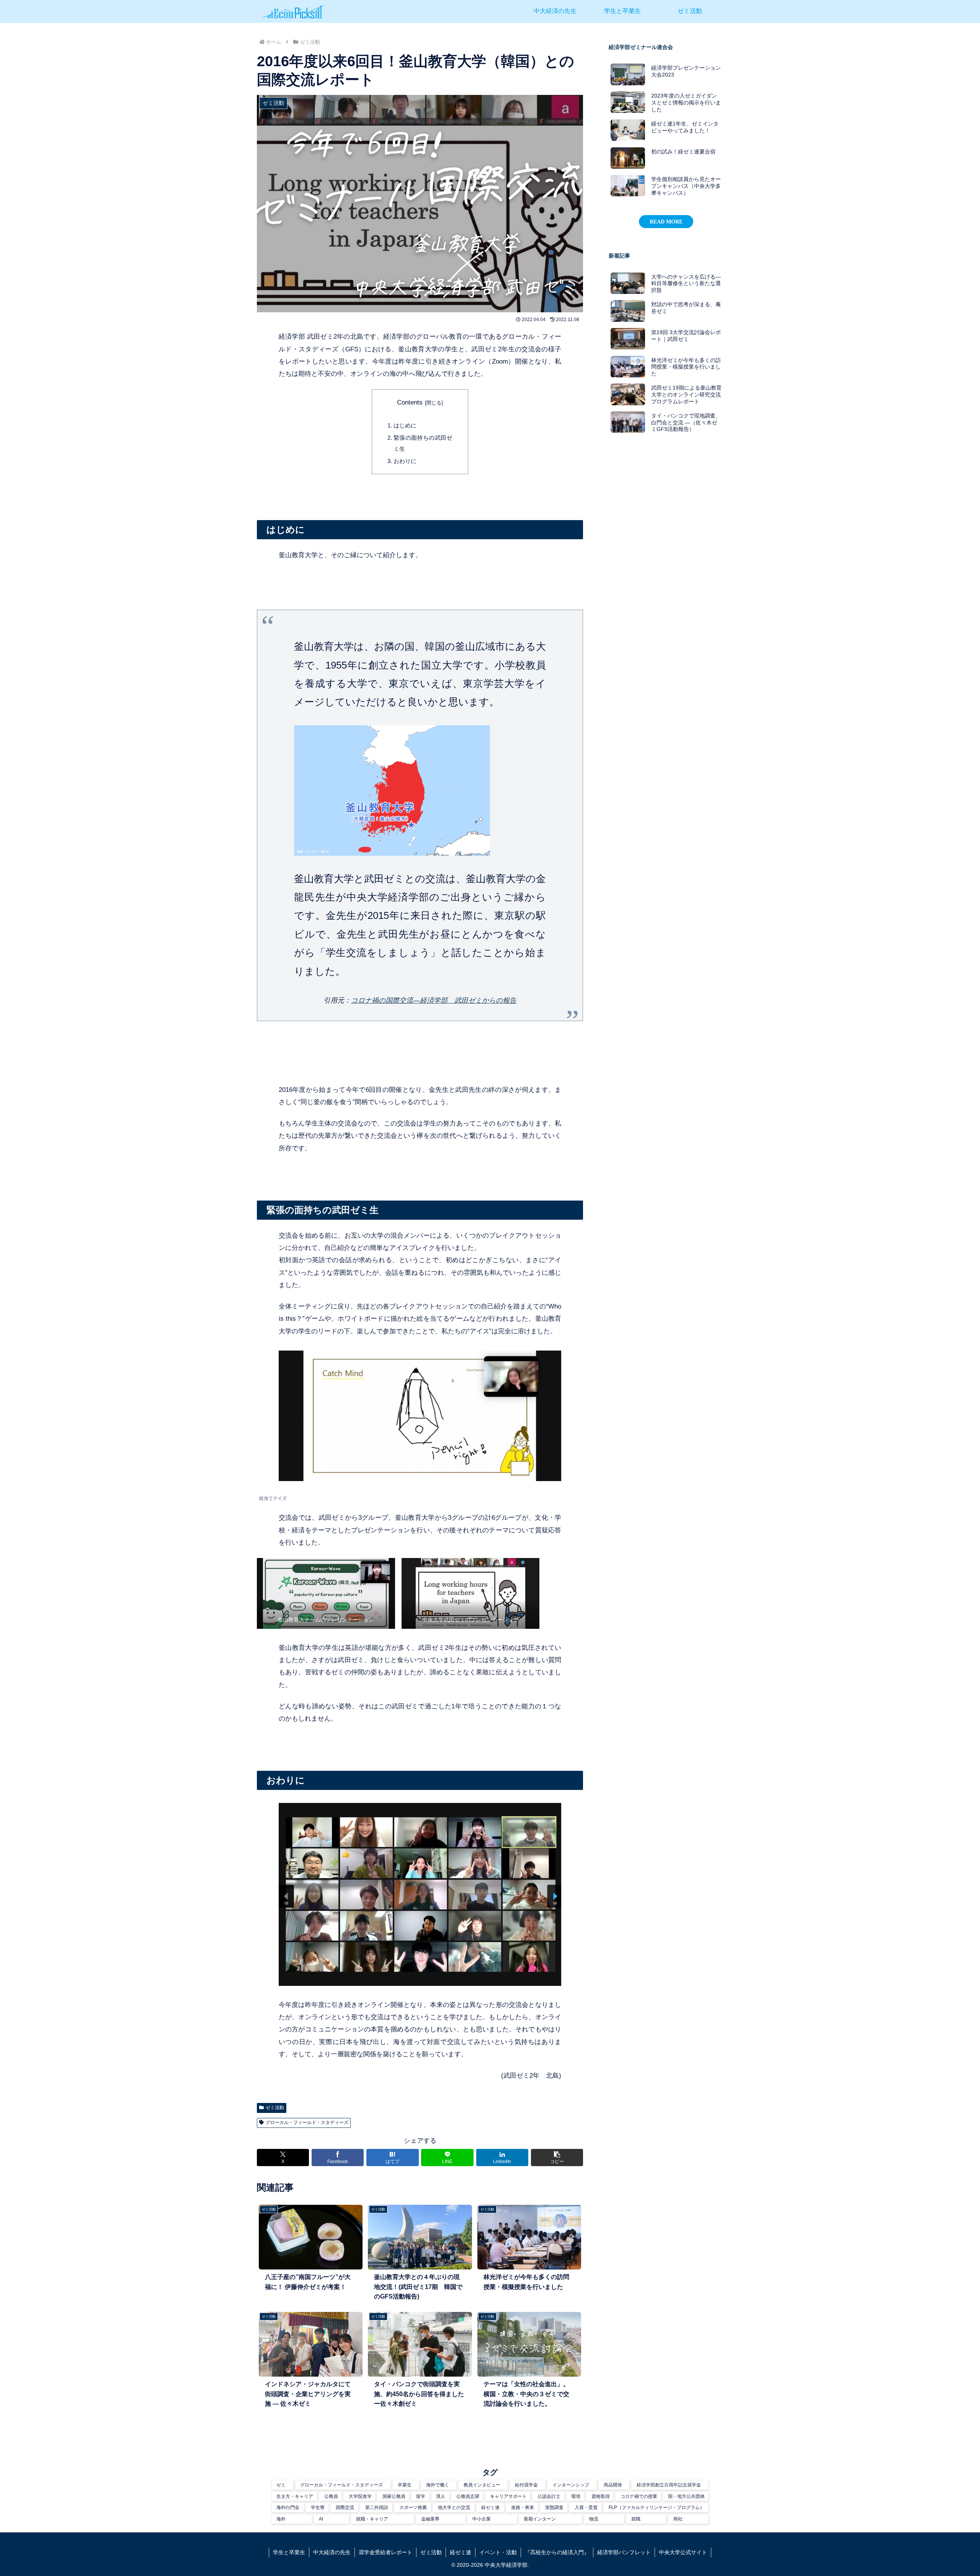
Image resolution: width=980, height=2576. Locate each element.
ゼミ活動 (275, 2108)
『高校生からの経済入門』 (557, 2552)
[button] (557, 2158)
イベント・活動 (498, 2552)
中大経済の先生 (332, 2552)
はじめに (405, 425)
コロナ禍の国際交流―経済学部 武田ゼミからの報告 (434, 1000)
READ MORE (666, 222)
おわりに (405, 461)
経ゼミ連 (461, 2552)
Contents (410, 402)
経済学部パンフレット (624, 2552)
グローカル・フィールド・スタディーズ (307, 2122)
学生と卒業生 (289, 2552)
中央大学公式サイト (683, 2552)
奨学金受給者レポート (385, 2552)
